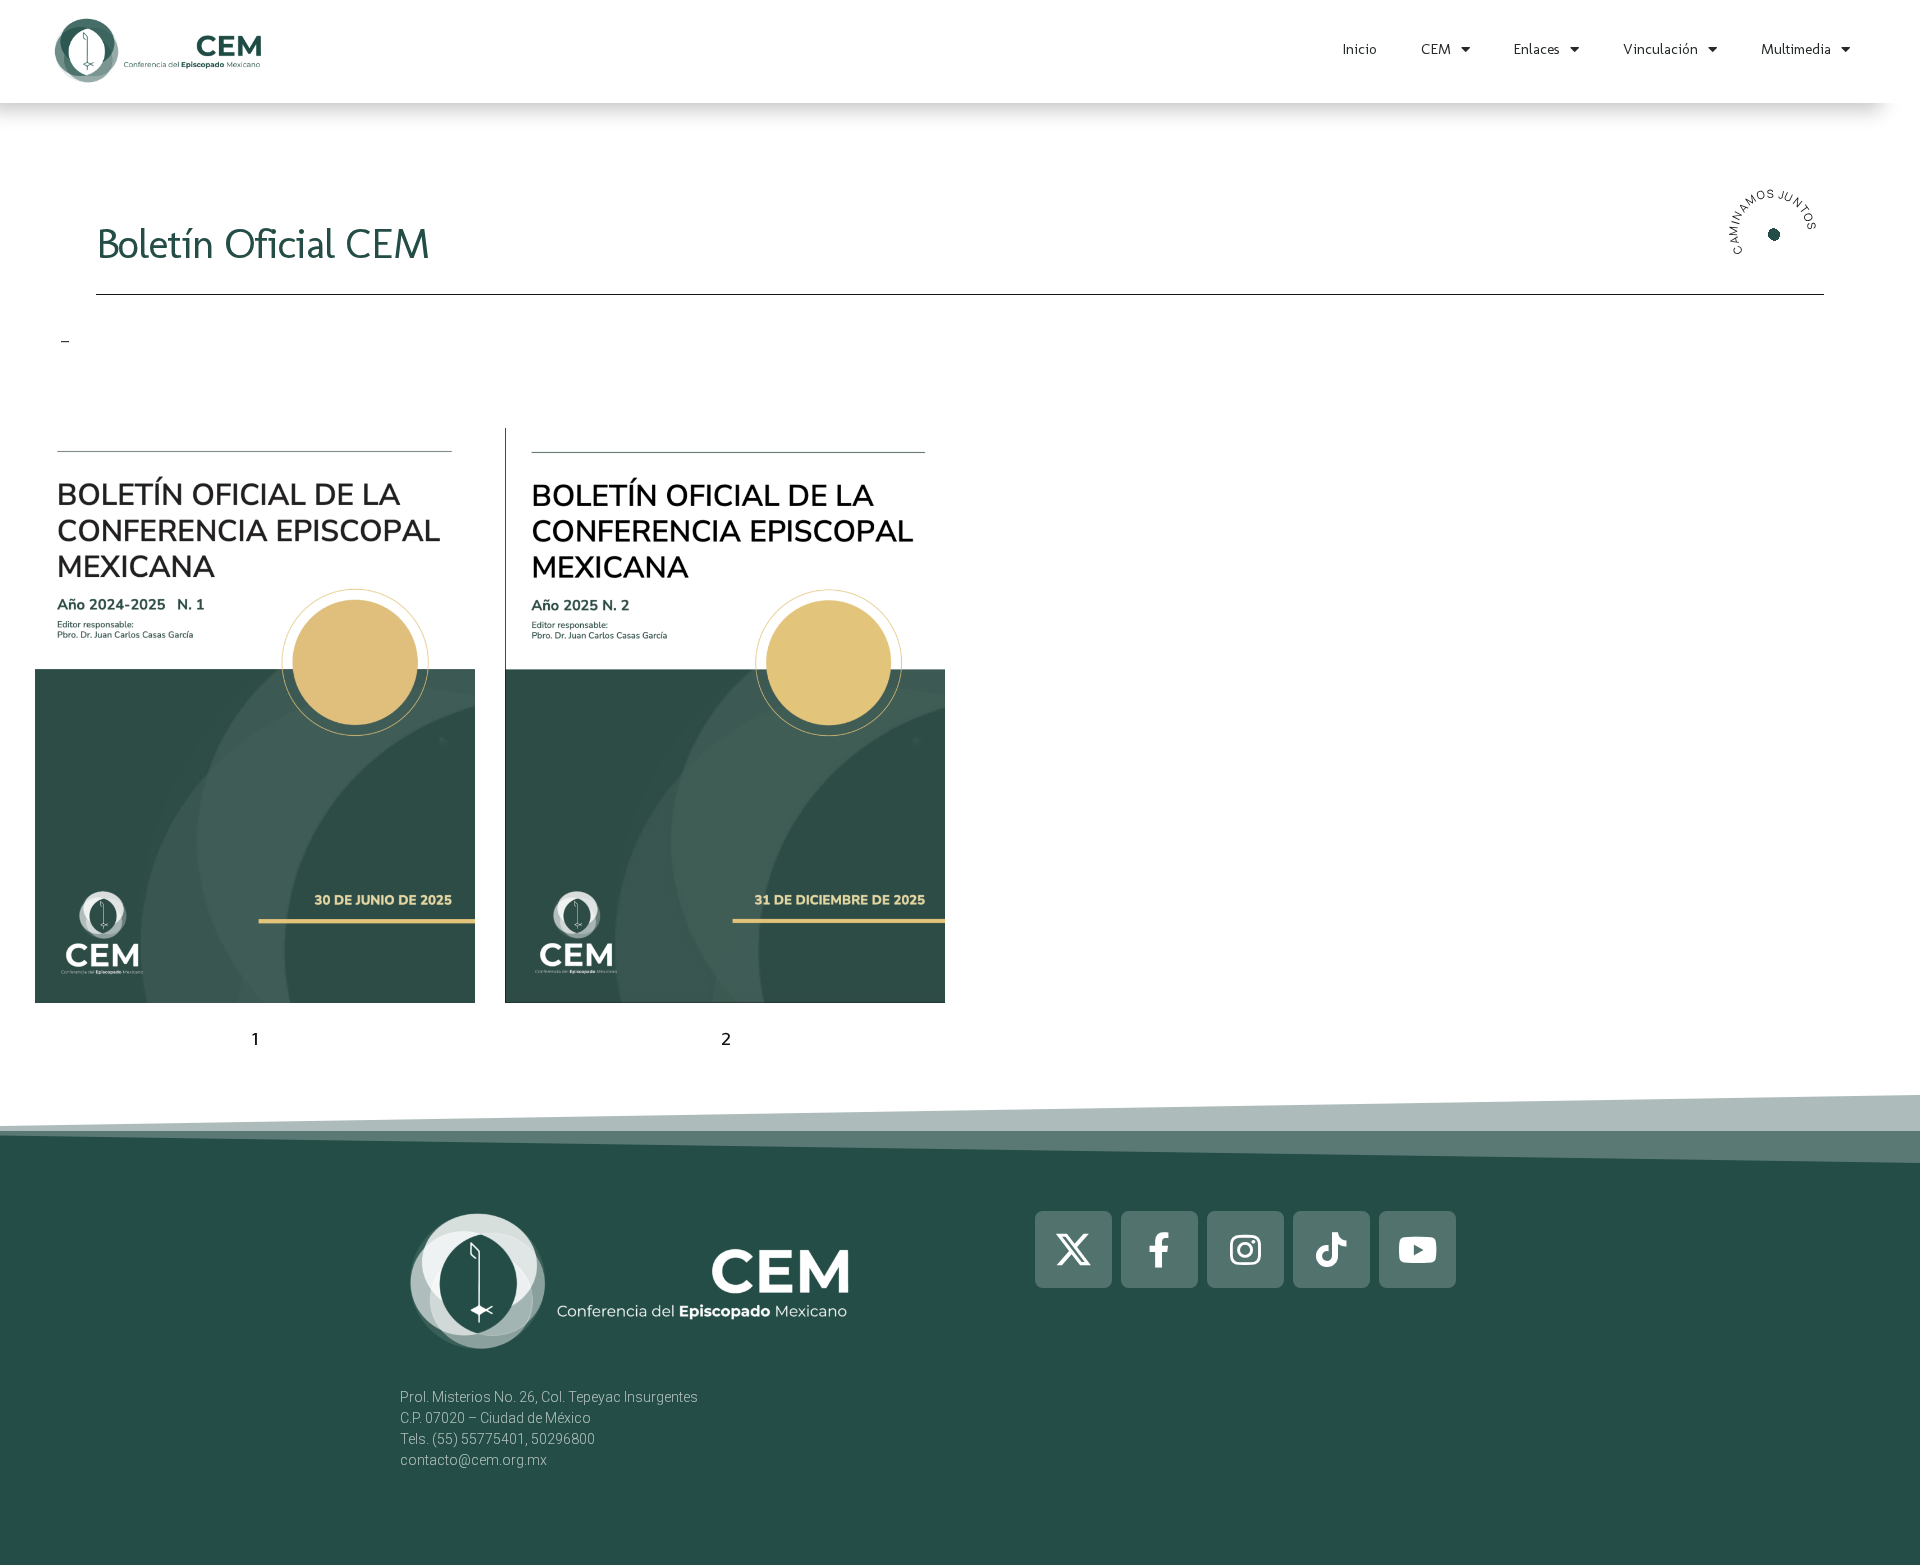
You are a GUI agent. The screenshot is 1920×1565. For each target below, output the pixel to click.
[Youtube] (1417, 1249)
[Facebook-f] (1159, 1249)
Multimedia (1796, 49)
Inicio (1360, 49)
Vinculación (1660, 49)
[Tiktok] (1331, 1249)
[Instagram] (1245, 1249)
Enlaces (1537, 49)
